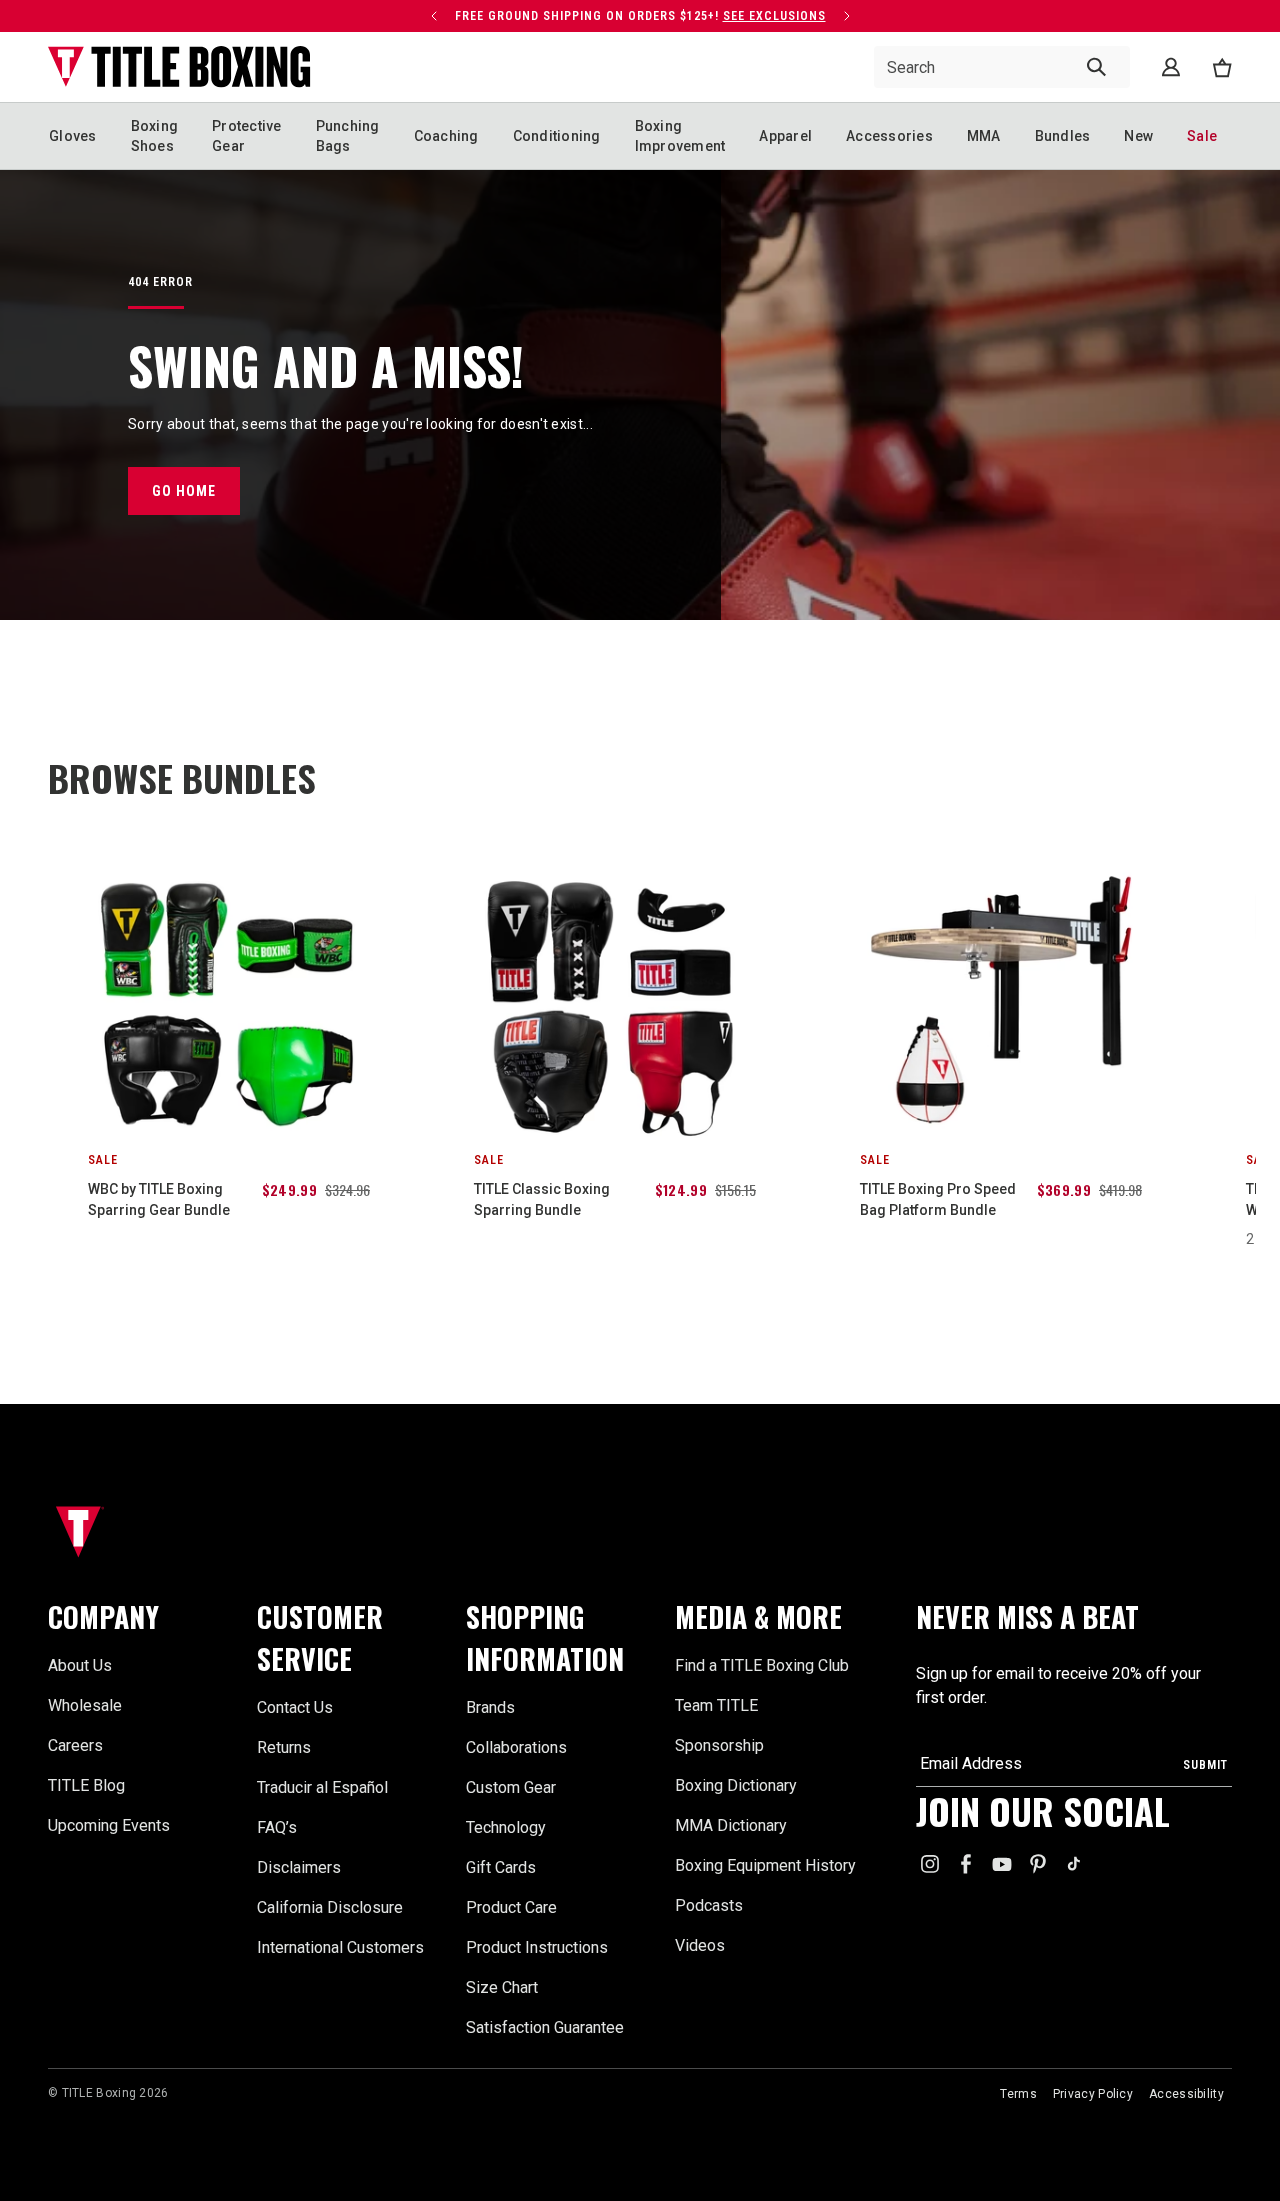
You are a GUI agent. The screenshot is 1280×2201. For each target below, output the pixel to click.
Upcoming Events (109, 1825)
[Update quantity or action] (434, 16)
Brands (490, 1707)
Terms (1018, 2094)
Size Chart (502, 1987)
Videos (700, 1945)
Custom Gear (511, 1787)
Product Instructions (537, 1947)
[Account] (1171, 67)
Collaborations (516, 1747)
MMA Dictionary (731, 1825)
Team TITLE (716, 1705)
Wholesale (85, 1705)
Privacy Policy (1093, 2094)
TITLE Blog (86, 1785)
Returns (284, 1747)
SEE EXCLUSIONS (774, 16)
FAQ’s (277, 1827)
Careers (75, 1745)
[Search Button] (1096, 67)
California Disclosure (330, 1907)
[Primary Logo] (179, 67)
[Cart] (1222, 67)
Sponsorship (719, 1745)
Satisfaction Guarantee (545, 2027)
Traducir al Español (322, 1787)
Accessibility (1186, 2094)
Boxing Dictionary (736, 1785)
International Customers (340, 1947)
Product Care (511, 1907)
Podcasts (709, 1905)
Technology (506, 1827)
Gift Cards (501, 1867)
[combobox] (1002, 67)
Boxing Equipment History (765, 1865)
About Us (80, 1665)
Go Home (184, 491)
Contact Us (295, 1707)
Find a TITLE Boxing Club (762, 1665)
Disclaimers (299, 1867)
